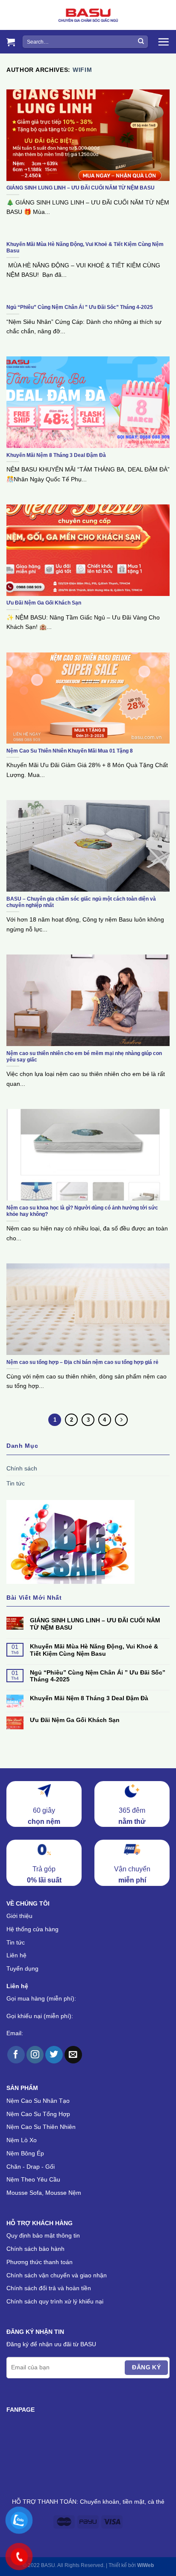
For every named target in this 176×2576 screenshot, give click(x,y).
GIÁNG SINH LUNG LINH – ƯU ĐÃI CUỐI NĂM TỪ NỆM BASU (95, 1624)
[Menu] (163, 42)
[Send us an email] (73, 2055)
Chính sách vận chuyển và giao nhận (57, 2275)
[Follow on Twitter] (54, 2055)
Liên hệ (16, 1955)
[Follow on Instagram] (35, 2055)
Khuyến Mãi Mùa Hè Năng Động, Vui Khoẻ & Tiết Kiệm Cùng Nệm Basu (94, 1650)
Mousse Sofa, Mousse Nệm (44, 2193)
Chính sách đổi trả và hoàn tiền (49, 2288)
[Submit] (141, 42)
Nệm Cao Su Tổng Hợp (38, 2114)
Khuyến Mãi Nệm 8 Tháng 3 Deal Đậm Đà (89, 1698)
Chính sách (22, 1468)
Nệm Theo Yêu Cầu (33, 2179)
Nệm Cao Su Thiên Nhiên (41, 2127)
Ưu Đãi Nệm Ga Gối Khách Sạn (75, 1720)
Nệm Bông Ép (25, 2153)
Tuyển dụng (22, 1968)
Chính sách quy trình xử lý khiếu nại (55, 2301)
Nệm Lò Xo (22, 2140)
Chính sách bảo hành (35, 2249)
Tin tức (16, 1483)
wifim (82, 70)
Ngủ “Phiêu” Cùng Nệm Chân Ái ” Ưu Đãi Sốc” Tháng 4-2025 (98, 1676)
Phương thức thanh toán (40, 2262)
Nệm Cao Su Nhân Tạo (38, 2101)
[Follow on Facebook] (16, 2055)
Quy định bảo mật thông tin (43, 2235)
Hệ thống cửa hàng (32, 1929)
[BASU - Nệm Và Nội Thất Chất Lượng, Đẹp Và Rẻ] (88, 15)
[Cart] (11, 42)
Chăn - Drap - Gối (31, 2167)
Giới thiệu (19, 1916)
